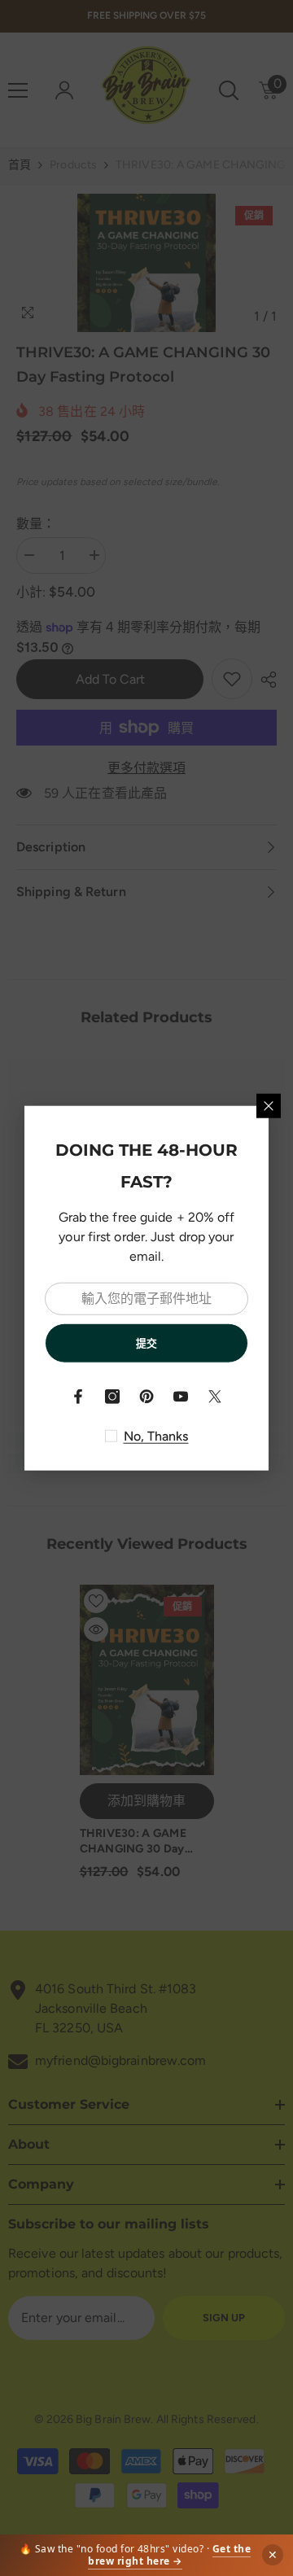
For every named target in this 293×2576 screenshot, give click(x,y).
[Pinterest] (146, 1397)
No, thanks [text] (156, 1436)
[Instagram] (112, 1397)
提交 (146, 1343)
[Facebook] (78, 1397)
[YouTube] (181, 1397)
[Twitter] (215, 1397)
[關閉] (269, 1105)
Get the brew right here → (169, 2555)
